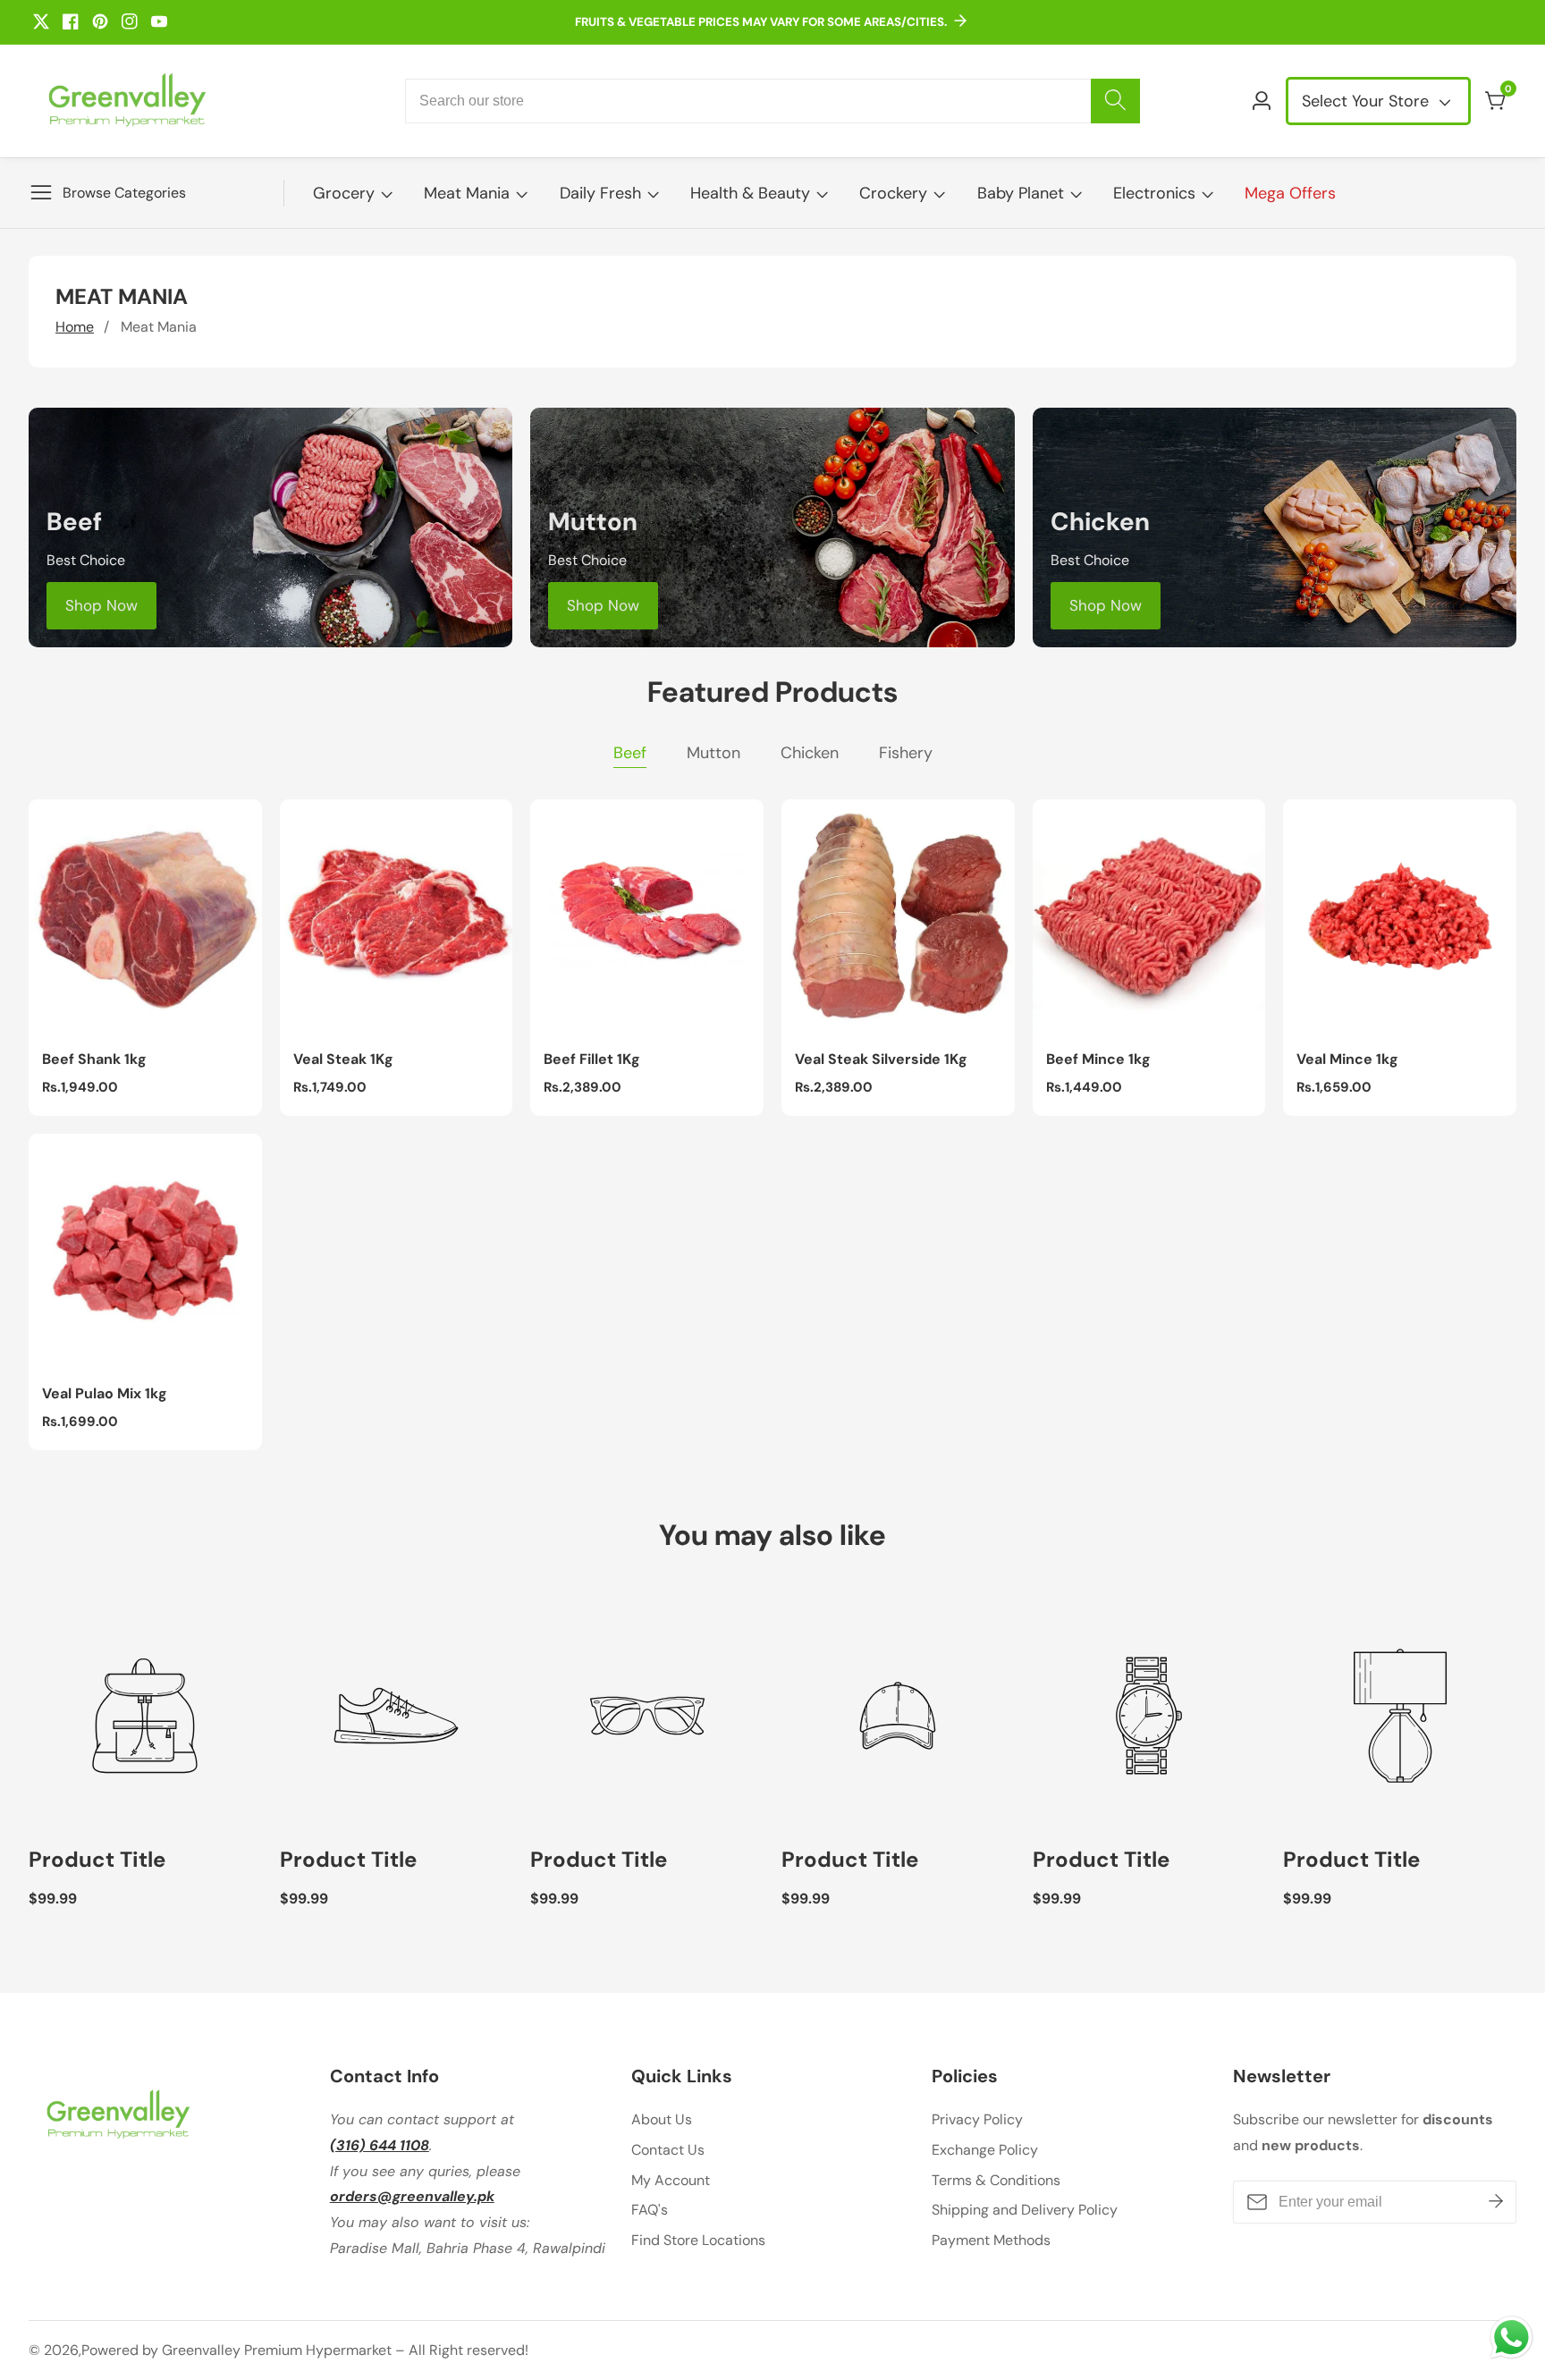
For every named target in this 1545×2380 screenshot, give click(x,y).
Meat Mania (467, 193)
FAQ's (650, 2210)
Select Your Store (1368, 101)
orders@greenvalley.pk (412, 2196)
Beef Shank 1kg (94, 1059)
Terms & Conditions (996, 2180)
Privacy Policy (977, 2119)
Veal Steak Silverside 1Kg (881, 1059)
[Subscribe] (1496, 2202)
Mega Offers (1290, 193)
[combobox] (772, 101)
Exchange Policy (985, 2150)
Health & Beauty (750, 193)
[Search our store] (1115, 101)
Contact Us (668, 2150)
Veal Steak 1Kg (343, 1059)
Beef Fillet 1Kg (592, 1059)
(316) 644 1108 (380, 2145)
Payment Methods (991, 2240)
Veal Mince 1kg (1347, 1059)
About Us (662, 2119)
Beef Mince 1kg (1098, 1059)
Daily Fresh (600, 193)
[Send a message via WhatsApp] (1511, 2338)
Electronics (1154, 193)
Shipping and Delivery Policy (1025, 2210)
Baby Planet (1021, 193)
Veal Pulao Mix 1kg (105, 1394)
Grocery (344, 193)
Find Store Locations (698, 2240)
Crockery (893, 193)
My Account (671, 2180)
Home (75, 327)
